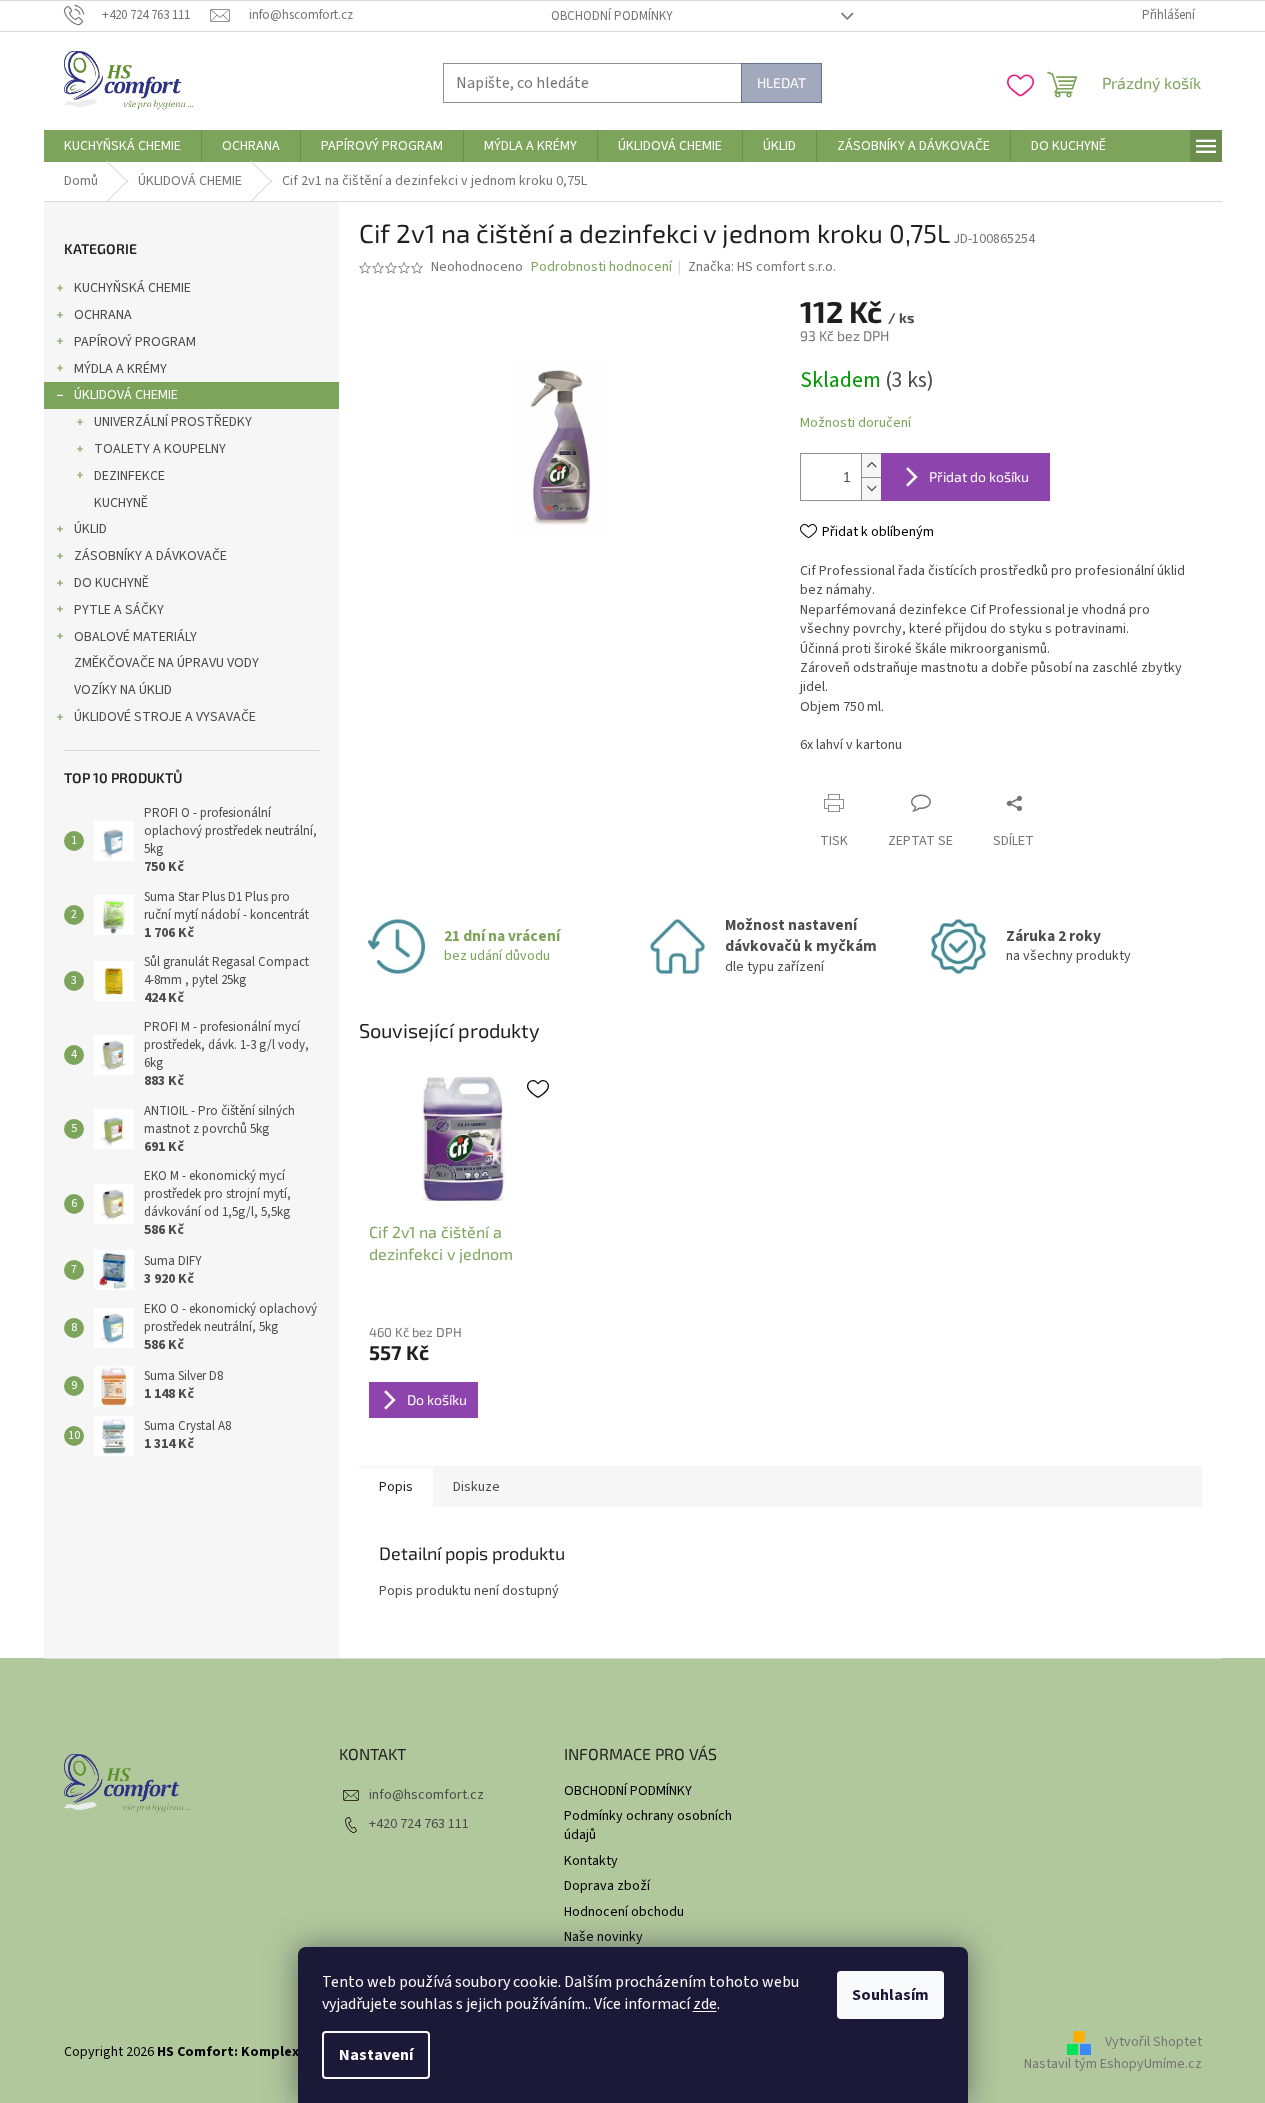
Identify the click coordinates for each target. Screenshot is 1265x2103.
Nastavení (376, 2055)
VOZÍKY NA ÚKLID (123, 690)
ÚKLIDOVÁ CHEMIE (126, 395)
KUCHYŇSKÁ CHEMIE (132, 288)
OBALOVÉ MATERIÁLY (135, 637)
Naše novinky (603, 1937)
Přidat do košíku (979, 476)
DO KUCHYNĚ (111, 583)
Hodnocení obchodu (624, 1912)
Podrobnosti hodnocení (601, 267)
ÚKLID (90, 529)
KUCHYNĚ (121, 503)
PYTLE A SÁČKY (119, 610)
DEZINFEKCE (129, 476)
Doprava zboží (607, 1886)
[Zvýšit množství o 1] (871, 465)
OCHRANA (103, 315)
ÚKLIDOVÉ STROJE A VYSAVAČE (165, 717)
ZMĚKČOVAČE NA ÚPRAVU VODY (166, 663)
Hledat (781, 82)
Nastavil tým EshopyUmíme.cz (1113, 2064)
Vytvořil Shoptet (1153, 2043)
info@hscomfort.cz (426, 1795)
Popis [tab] (396, 1487)
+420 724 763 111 (419, 1824)
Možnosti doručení (855, 423)
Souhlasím (890, 1995)
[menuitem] (122, 146)
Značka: (762, 267)
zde (705, 2004)
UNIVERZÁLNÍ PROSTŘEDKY (173, 422)
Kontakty (591, 1861)
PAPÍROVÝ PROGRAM (135, 342)
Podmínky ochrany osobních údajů (648, 1825)
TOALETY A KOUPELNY (160, 449)
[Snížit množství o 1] (871, 488)
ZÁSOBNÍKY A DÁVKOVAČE (150, 556)
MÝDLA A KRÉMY (120, 369)
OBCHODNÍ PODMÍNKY (612, 16)
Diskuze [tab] (476, 1487)
